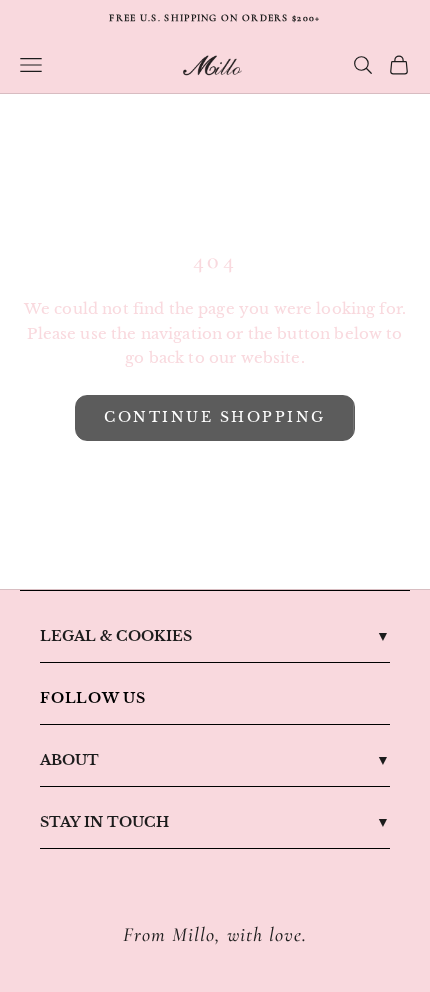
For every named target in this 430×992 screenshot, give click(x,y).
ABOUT (69, 760)
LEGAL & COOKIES (116, 636)
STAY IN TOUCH (104, 822)
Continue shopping (215, 417)
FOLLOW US (93, 698)
